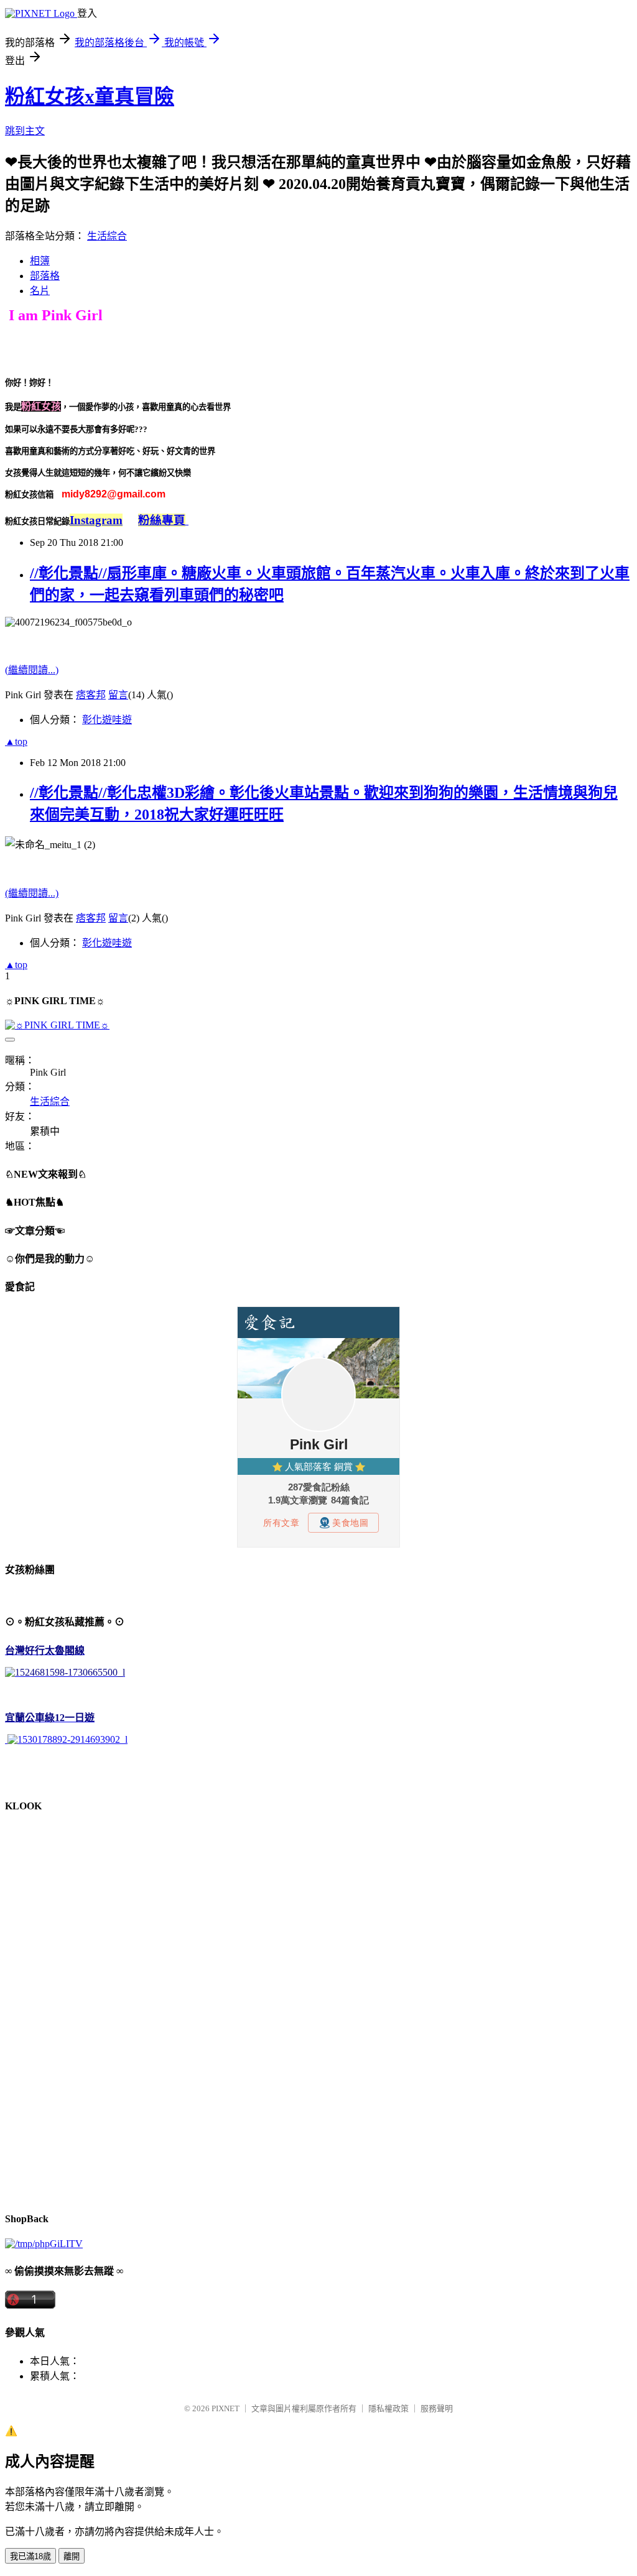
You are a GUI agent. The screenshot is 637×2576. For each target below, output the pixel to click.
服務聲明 (437, 2408)
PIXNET (226, 2408)
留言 (118, 695)
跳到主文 (25, 131)
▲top (16, 741)
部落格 (45, 276)
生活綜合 (107, 236)
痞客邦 (91, 695)
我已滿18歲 (30, 2556)
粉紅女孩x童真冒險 (90, 96)
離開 (72, 2556)
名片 (40, 291)
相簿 (40, 261)
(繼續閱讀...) (32, 670)
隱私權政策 (388, 2408)
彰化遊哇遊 (107, 720)
